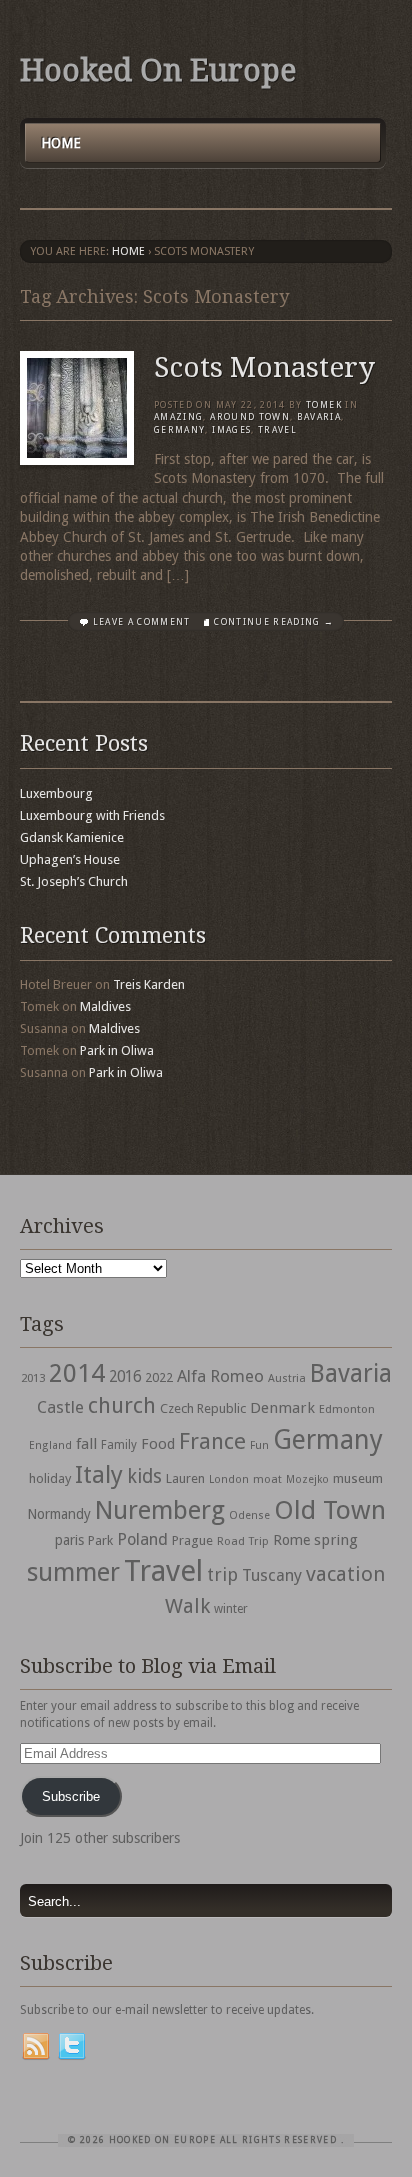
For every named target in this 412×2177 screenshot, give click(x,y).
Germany (179, 430)
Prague (192, 1540)
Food (158, 1444)
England (50, 1445)
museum (358, 1478)
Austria (287, 1378)
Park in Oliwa (117, 1050)
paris (69, 1540)
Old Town (330, 1510)
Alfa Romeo (220, 1376)
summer (73, 1572)
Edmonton (347, 1409)
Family (119, 1445)
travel (277, 430)
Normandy (59, 1514)
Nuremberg (160, 1510)
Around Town (250, 417)
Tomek (324, 405)
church (122, 1405)
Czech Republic (203, 1408)
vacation (345, 1574)
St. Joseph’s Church (74, 881)
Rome (291, 1540)
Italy (99, 1474)
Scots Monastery (264, 367)
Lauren (185, 1478)
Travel (163, 1571)
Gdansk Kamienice (72, 837)
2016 (125, 1377)
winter (231, 1609)
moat (267, 1479)
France (212, 1441)
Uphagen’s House (70, 859)
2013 (33, 1378)
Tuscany (272, 1575)
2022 (159, 1377)
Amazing (178, 417)
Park (100, 1540)
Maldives (105, 1006)
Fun (259, 1445)
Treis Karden (149, 984)
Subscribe (71, 1796)
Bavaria (319, 417)
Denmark (282, 1408)
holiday (50, 1478)
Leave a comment (142, 622)
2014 (77, 1373)
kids (144, 1476)
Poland (142, 1539)
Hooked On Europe (158, 70)
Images (231, 430)
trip (222, 1574)
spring (336, 1540)
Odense (249, 1515)
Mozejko (307, 1479)
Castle (60, 1407)
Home (61, 143)
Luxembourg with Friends (92, 815)
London (229, 1479)
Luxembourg (56, 793)
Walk (187, 1606)
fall (86, 1444)
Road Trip (243, 1541)
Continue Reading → (274, 622)
